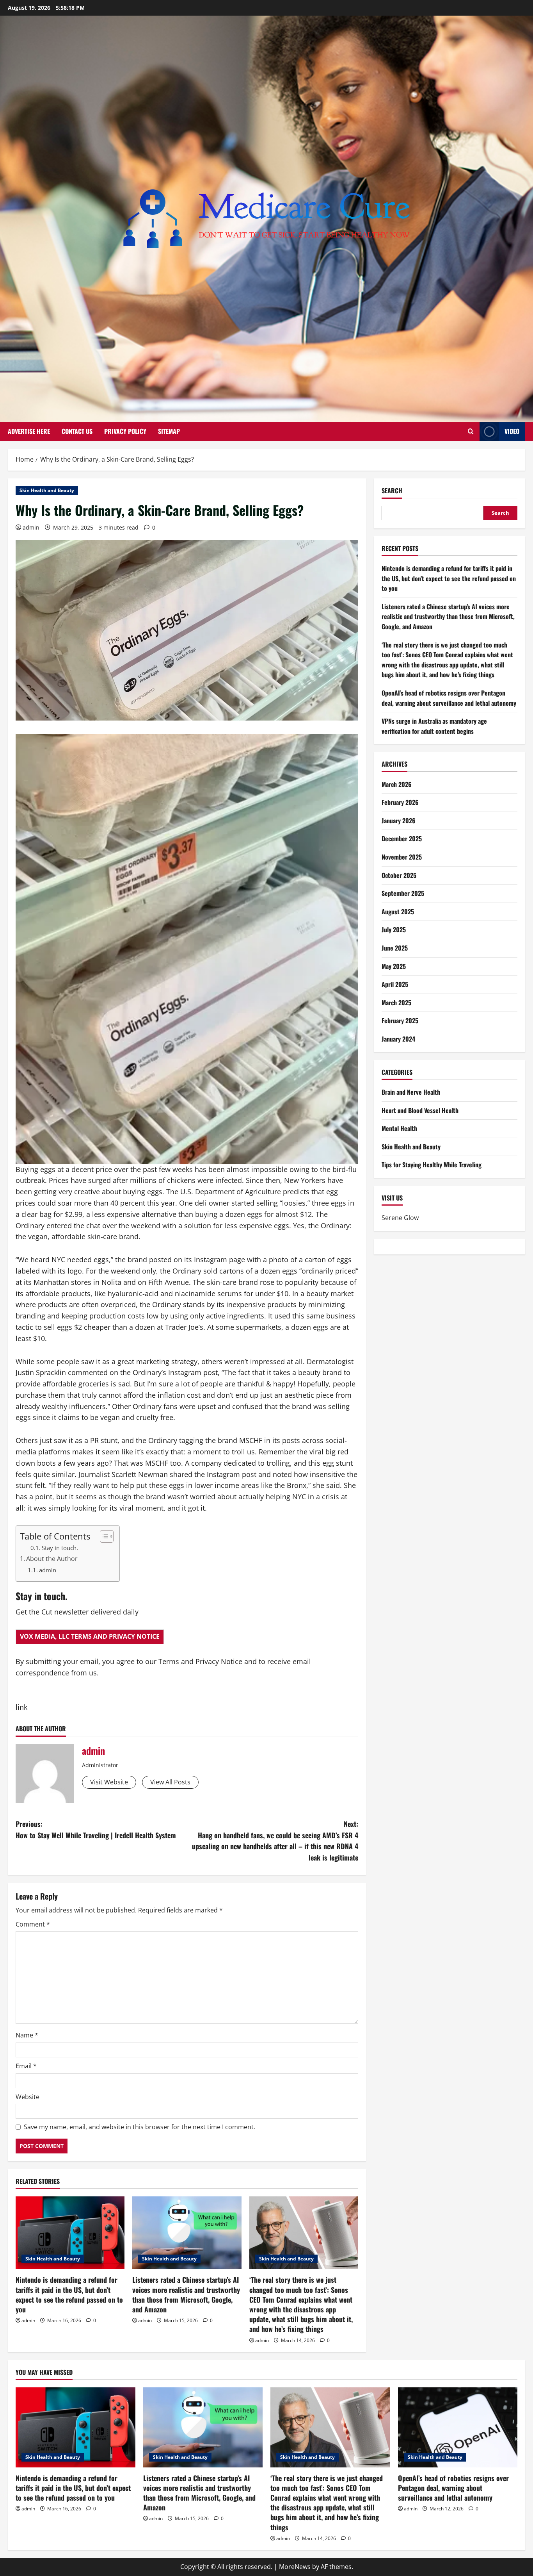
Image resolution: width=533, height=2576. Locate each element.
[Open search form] (471, 431)
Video (512, 431)
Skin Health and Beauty (47, 490)
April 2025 (395, 984)
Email (26, 2066)
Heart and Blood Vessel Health (420, 1110)
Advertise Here (29, 431)
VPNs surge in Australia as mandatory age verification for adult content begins (434, 726)
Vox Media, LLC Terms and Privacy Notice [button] (90, 1636)
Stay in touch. (60, 1548)
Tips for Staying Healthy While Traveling (432, 1165)
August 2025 (398, 911)
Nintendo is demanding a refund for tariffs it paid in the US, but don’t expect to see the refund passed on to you (69, 2294)
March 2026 (397, 784)
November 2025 (402, 856)
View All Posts (170, 1782)
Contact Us (77, 431)
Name (27, 2035)
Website (28, 2097)
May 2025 (394, 966)
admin (31, 527)
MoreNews (295, 2567)
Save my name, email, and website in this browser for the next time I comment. (139, 2127)
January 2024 (398, 1038)
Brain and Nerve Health (411, 1092)
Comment (33, 1924)
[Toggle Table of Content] (103, 1536)
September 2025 (403, 893)
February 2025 (400, 1020)
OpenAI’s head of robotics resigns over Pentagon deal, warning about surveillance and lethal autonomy (449, 698)
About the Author (52, 1559)
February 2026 (400, 802)
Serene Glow (400, 1218)
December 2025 (402, 838)
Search (392, 491)
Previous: (96, 1829)
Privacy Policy (125, 431)
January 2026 (399, 820)
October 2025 (399, 875)
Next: (275, 1841)
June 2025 (395, 947)
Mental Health (399, 1128)
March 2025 (396, 1002)
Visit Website (109, 1782)
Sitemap (169, 431)
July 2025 (394, 929)
